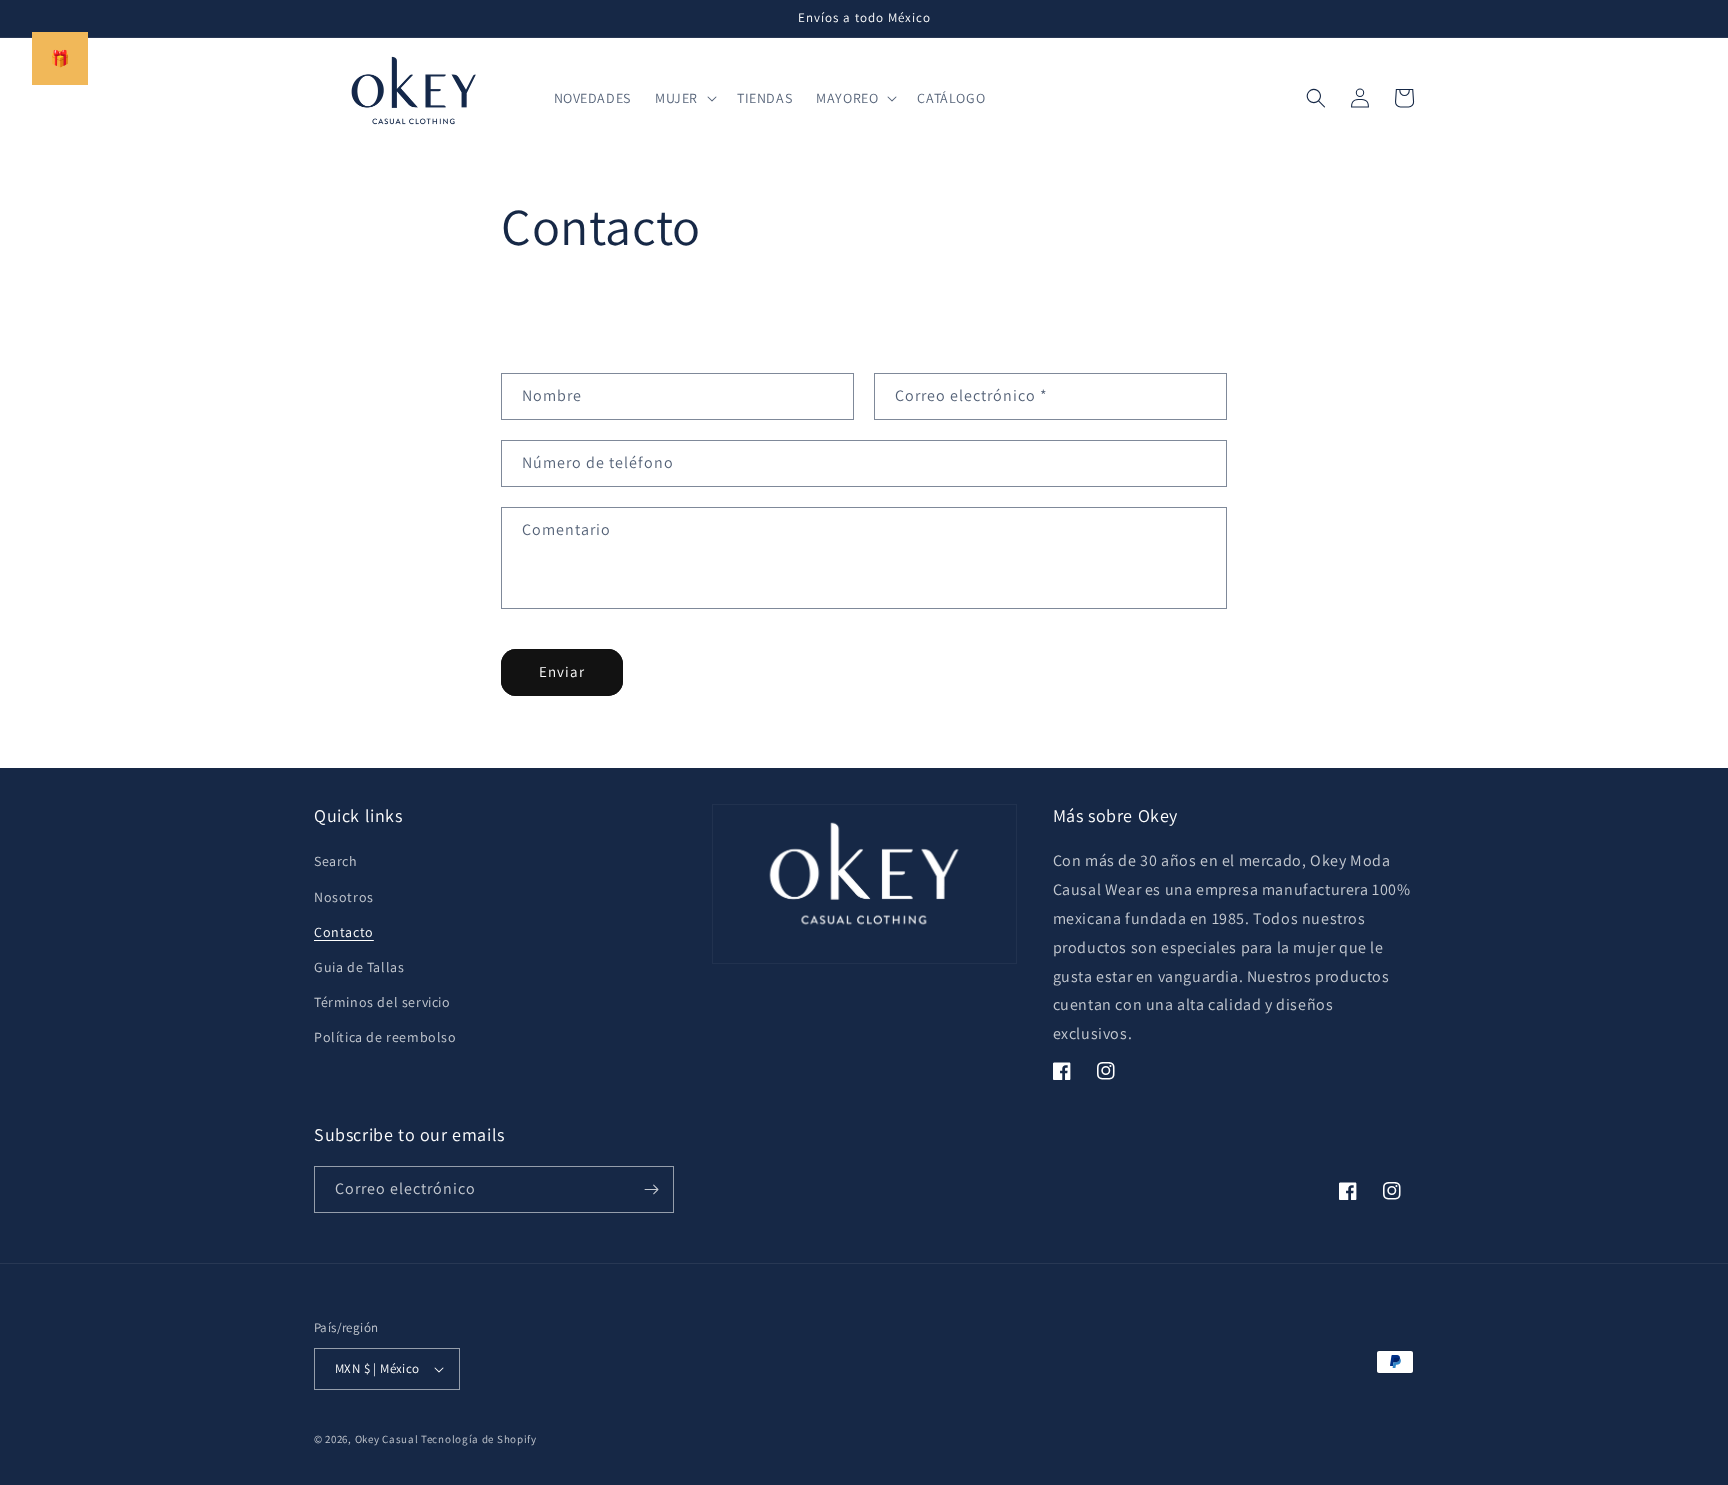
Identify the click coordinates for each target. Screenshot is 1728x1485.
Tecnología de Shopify (479, 1439)
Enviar (562, 671)
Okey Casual (387, 1439)
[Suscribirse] (651, 1189)
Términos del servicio (382, 1002)
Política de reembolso (385, 1037)
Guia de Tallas (359, 967)
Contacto (344, 932)
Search (336, 861)
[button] (684, 98)
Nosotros (344, 897)
